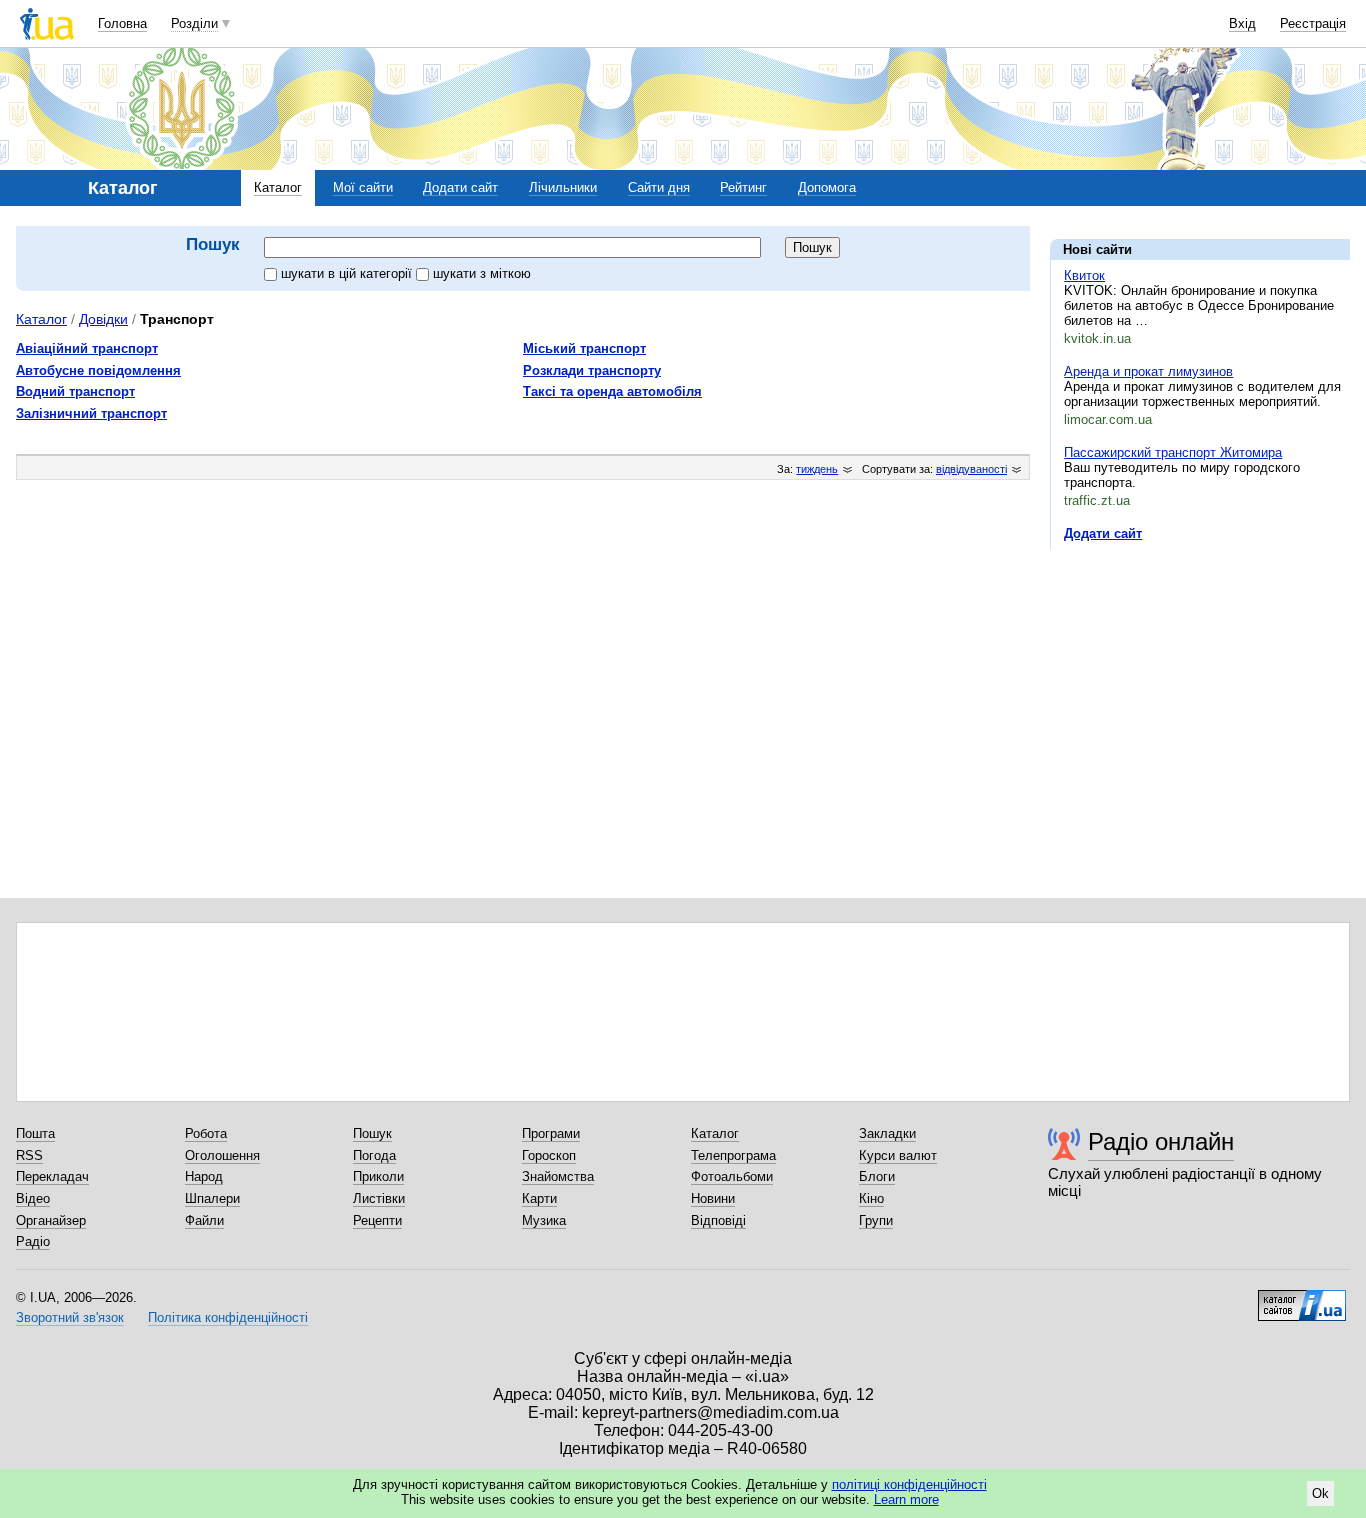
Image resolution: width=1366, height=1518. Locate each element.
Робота (206, 1133)
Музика (544, 1220)
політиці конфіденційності (909, 1484)
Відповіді (718, 1220)
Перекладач (52, 1176)
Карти (539, 1198)
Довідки (103, 319)
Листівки (379, 1198)
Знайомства (558, 1176)
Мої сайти (363, 187)
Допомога (827, 187)
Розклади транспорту (592, 370)
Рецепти (377, 1220)
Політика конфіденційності (228, 1317)
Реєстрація (1313, 23)
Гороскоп (549, 1155)
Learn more (906, 1499)
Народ (204, 1176)
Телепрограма (733, 1155)
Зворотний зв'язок (70, 1317)
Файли (204, 1220)
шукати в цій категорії (348, 273)
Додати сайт (460, 187)
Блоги (877, 1176)
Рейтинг (743, 187)
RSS (29, 1155)
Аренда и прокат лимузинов (1148, 371)
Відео (33, 1198)
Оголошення (222, 1155)
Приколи (378, 1176)
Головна (122, 23)
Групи (876, 1220)
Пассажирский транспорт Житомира (1173, 452)
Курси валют (898, 1155)
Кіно (871, 1198)
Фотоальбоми (732, 1176)
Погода (374, 1155)
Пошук (372, 1133)
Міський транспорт (584, 348)
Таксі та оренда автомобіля (612, 391)
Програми (551, 1133)
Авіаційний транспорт (87, 348)
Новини (713, 1198)
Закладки (887, 1133)
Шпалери (212, 1198)
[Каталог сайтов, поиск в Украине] (1302, 1298)
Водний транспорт (75, 391)
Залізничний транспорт (91, 413)
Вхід (1242, 23)
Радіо (33, 1241)
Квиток (1084, 275)
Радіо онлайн (1161, 1141)
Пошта (35, 1133)
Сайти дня (659, 187)
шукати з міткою (482, 273)
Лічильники (563, 187)
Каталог (278, 187)
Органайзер (51, 1220)
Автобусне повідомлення (98, 370)
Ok (1320, 1493)
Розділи (194, 23)
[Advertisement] (1200, 687)
